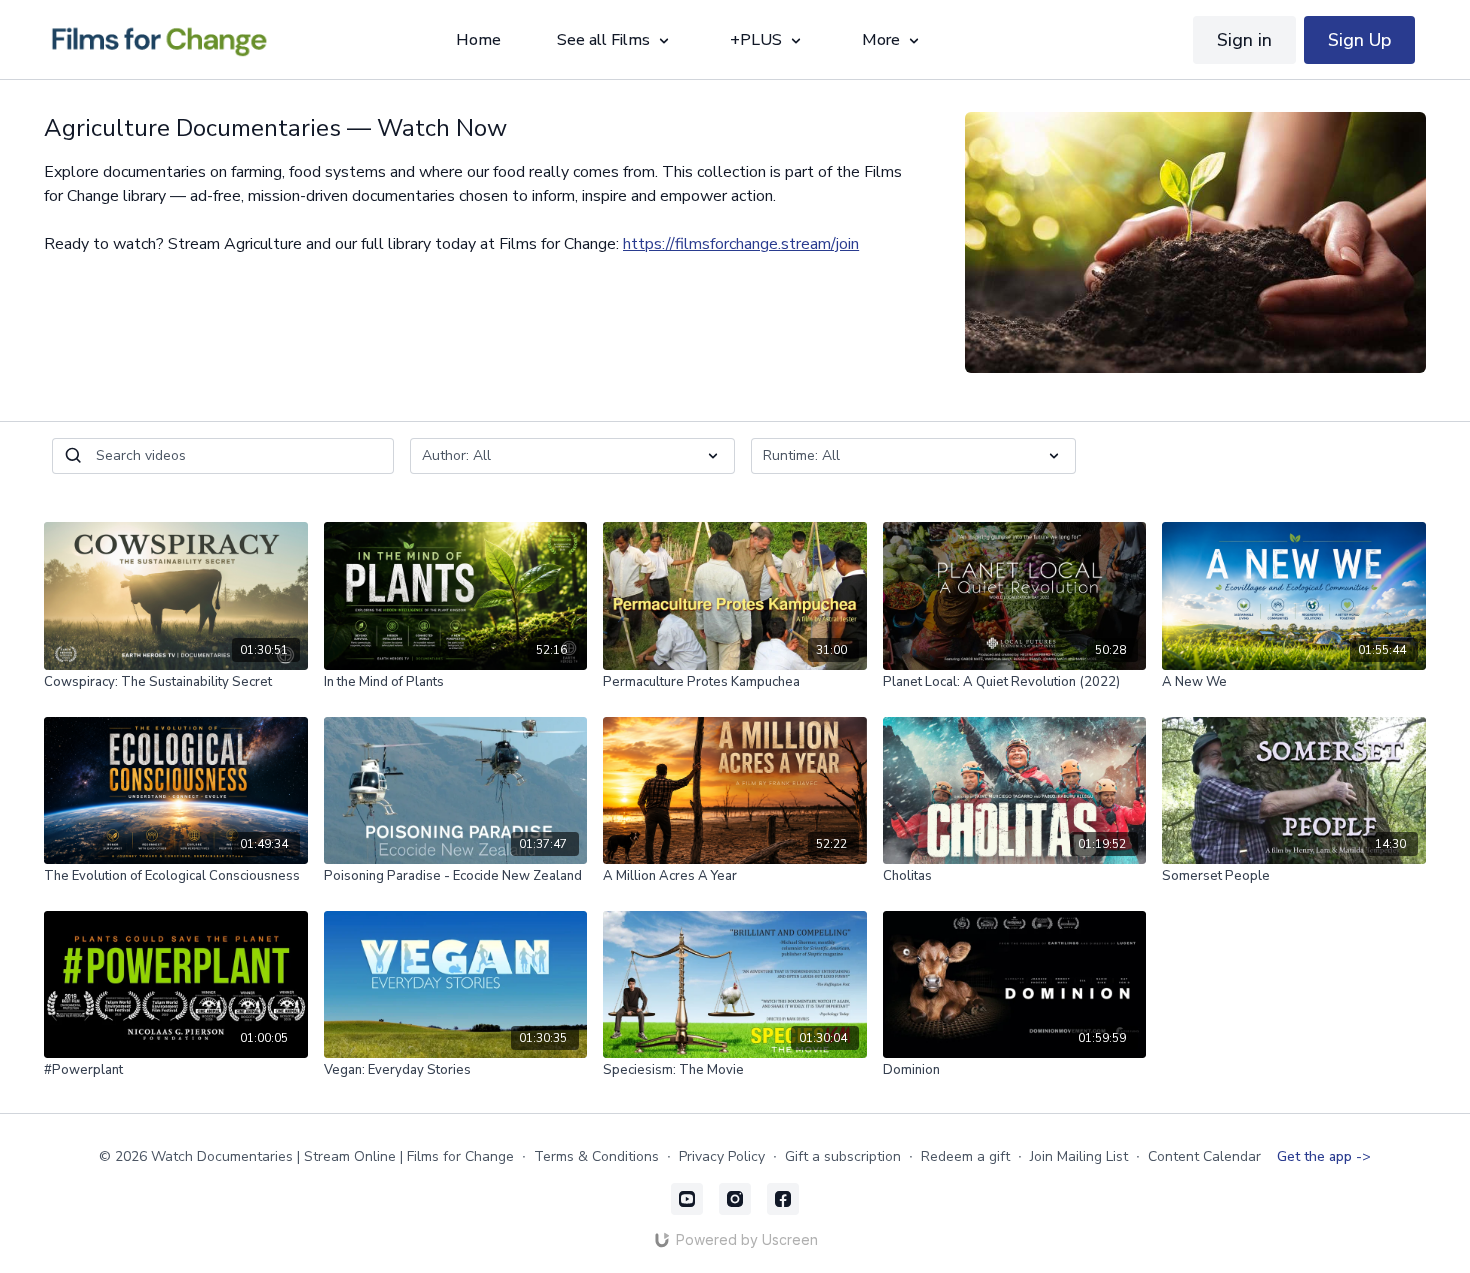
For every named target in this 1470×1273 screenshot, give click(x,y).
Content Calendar (1204, 1156)
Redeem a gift (965, 1156)
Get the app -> (1324, 1156)
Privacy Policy (722, 1156)
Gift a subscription (843, 1156)
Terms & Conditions (596, 1156)
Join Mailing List (1079, 1156)
